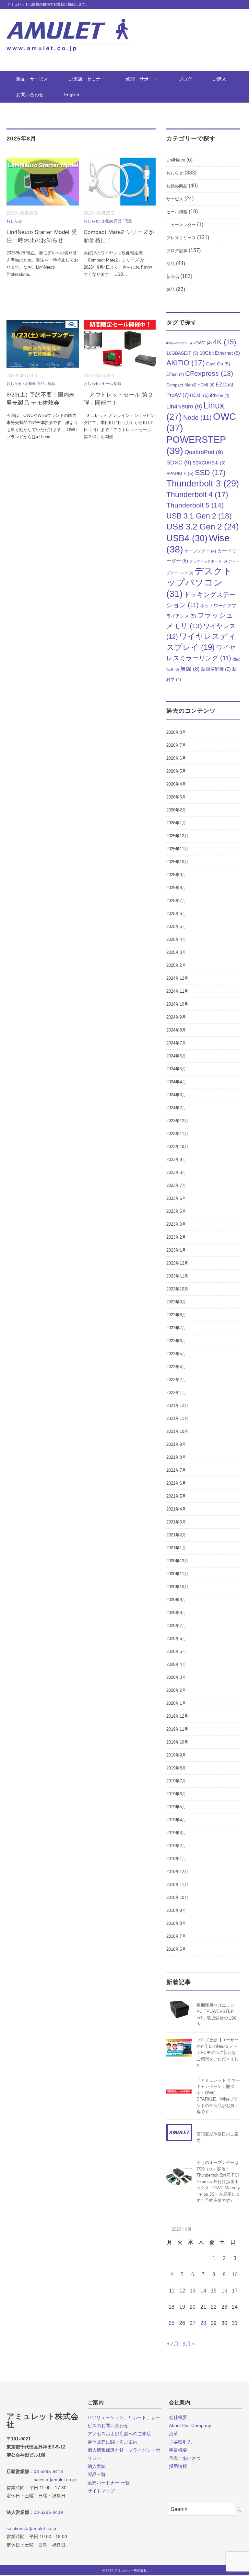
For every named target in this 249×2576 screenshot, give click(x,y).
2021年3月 (176, 1522)
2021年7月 (176, 1470)
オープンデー (200, 551)
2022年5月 (176, 1354)
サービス (175, 199)
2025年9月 (176, 875)
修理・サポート (142, 79)
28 (203, 2323)
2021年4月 (176, 1509)
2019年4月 (176, 1820)
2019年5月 (176, 1807)
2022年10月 (177, 1289)
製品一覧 (97, 2474)
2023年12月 (177, 1121)
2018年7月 (176, 1936)
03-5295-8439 (48, 2512)
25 (172, 2323)
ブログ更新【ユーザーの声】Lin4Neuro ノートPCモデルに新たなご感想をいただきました (218, 2052)
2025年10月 (177, 862)
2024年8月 (176, 1030)
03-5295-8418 (48, 2471)
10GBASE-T (182, 353)
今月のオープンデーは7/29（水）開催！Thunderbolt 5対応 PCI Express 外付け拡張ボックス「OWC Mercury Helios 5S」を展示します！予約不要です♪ (218, 2181)
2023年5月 (176, 1211)
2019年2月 (176, 1846)
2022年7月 (176, 1328)
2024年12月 (177, 978)
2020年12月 (177, 1561)
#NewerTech (179, 343)
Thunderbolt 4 (197, 495)
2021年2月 (176, 1535)
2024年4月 (176, 1082)
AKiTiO (186, 363)
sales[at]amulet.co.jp (41, 2480)
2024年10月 (177, 1004)
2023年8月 (176, 1172)
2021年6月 (176, 1483)
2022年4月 (176, 1367)
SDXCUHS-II (209, 463)
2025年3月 (176, 952)
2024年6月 (176, 1056)
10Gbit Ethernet (220, 353)
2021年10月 (177, 1431)
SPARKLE (180, 474)
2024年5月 (176, 1069)
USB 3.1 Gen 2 (199, 516)
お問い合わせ (30, 95)
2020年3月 (176, 1677)
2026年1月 (176, 823)
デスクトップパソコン (199, 582)
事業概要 (178, 2450)
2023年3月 (176, 1224)
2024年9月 (176, 1017)
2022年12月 (177, 1263)
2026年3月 (176, 797)
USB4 (187, 538)
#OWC (202, 343)
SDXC (179, 463)
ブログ (185, 79)
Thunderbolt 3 (203, 483)
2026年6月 (176, 758)
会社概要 (178, 2417)
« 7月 (172, 2344)
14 (203, 2291)
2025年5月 (176, 926)
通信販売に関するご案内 (113, 2442)
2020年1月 (176, 1703)
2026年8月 (176, 732)
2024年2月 (176, 1108)
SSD (210, 473)
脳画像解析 (216, 669)
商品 (128, 221)
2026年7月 (176, 745)
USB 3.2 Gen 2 (203, 527)
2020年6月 (176, 1639)
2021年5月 (176, 1496)
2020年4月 (176, 1664)
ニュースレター (181, 225)
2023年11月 (177, 1134)
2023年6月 (176, 1198)
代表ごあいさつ (185, 2458)
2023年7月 (176, 1185)
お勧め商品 (112, 221)
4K (225, 342)
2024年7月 (176, 1043)
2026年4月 (176, 784)
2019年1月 (176, 1859)
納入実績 (97, 2466)
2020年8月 (176, 1613)
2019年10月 (177, 1742)
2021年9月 (176, 1444)
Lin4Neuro (176, 160)
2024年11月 (177, 991)
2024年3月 (176, 1095)
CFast (175, 374)
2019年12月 (177, 1716)
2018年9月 (176, 1910)
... (31, 274)
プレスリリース (181, 238)
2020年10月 (177, 1587)
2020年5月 (176, 1651)
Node (197, 418)
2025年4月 (176, 939)
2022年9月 (176, 1302)
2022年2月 (176, 1380)
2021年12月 (177, 1405)
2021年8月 (176, 1457)
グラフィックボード (208, 561)
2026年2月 (176, 810)
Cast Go (218, 364)
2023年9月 (176, 1160)
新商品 (173, 277)
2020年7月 (176, 1626)
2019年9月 (176, 1755)
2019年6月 (176, 1794)
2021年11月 (177, 1418)
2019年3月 (176, 1833)
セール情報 (112, 384)
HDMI (199, 395)
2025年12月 (177, 836)
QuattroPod (204, 452)
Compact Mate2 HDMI (190, 385)
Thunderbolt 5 (195, 505)
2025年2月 (176, 965)
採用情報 (178, 2466)
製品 (171, 290)
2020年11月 (177, 1574)
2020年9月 (176, 1600)
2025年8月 (176, 888)
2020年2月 (176, 1690)
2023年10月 (177, 1147)
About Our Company (190, 2425)
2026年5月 (176, 771)
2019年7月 (176, 1781)
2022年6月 (176, 1341)
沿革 (173, 2434)
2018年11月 (177, 1885)
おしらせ (14, 221)
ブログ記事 (177, 251)
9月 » (189, 2344)
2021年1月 (176, 1548)
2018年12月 (177, 1872)
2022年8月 (176, 1315)
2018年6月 (176, 1949)
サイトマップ (101, 2491)
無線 (190, 669)
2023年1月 (176, 1250)
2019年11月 (177, 1729)
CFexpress (209, 373)
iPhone (220, 396)
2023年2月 (176, 1237)
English (72, 95)
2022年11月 (177, 1276)
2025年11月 (177, 849)
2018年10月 (177, 1897)
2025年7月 (176, 901)
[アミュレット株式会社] (69, 23)
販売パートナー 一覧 (109, 2483)
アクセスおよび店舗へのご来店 (119, 2434)
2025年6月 (176, 914)
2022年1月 (176, 1393)
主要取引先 (180, 2442)
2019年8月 (176, 1768)
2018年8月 (176, 1923)
